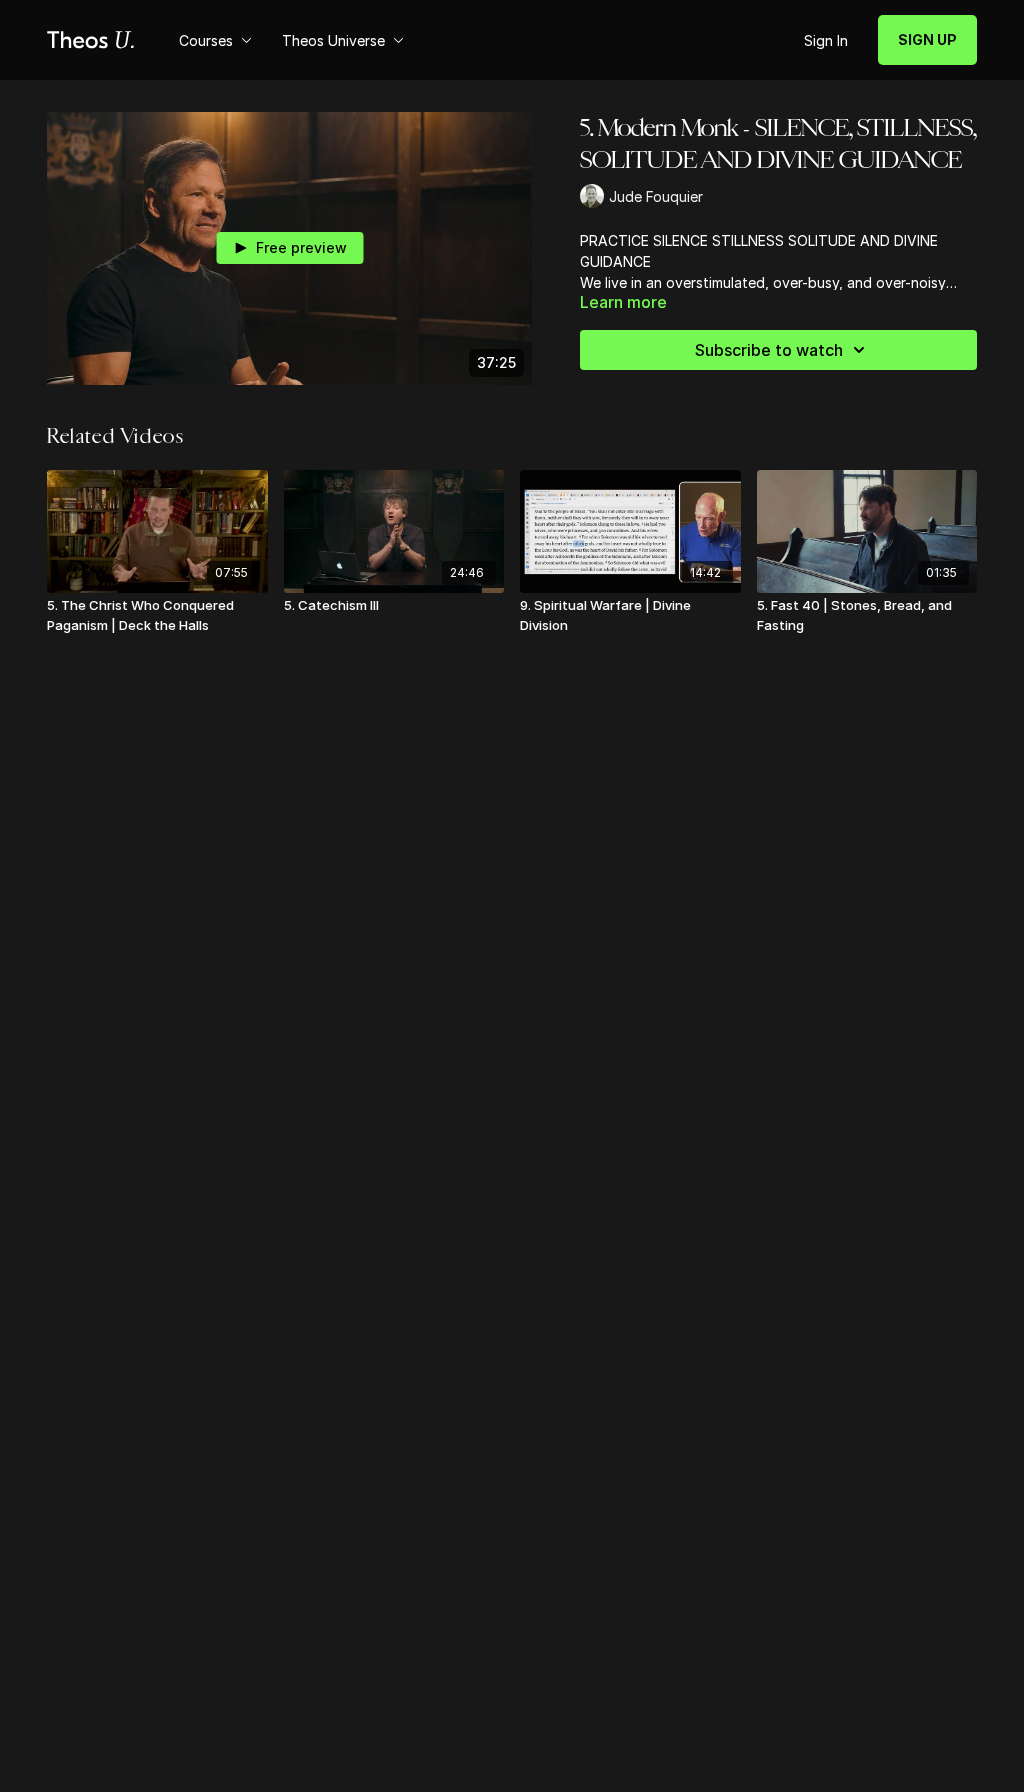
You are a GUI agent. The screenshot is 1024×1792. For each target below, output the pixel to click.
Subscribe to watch (769, 350)
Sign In (826, 40)
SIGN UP (927, 39)
